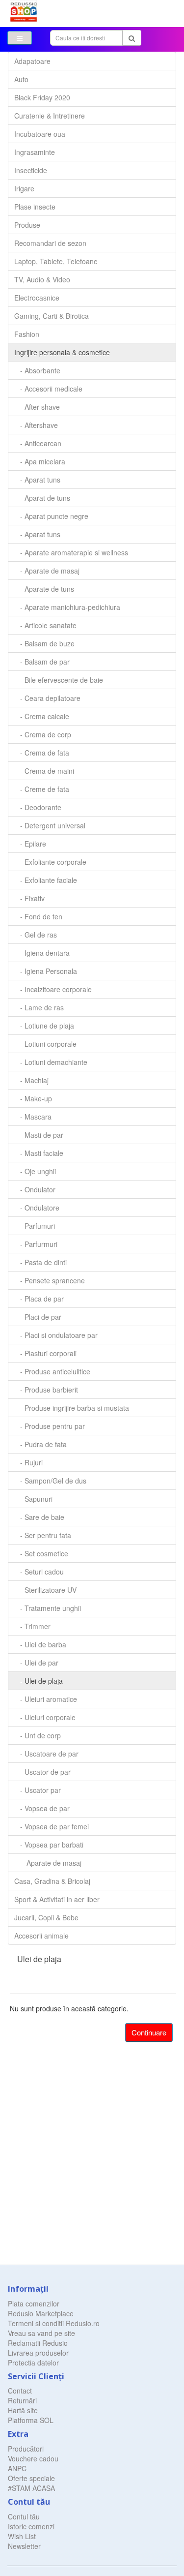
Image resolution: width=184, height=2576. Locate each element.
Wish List (22, 2536)
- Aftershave (36, 425)
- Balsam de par (42, 662)
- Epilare (30, 844)
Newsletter (24, 2546)
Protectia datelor (33, 2363)
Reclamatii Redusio (38, 2343)
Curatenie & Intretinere (50, 116)
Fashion (27, 334)
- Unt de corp (38, 1735)
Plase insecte (35, 207)
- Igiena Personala (46, 971)
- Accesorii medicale (48, 389)
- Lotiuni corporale (45, 1044)
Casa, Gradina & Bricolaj (52, 1881)
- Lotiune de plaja (44, 1026)
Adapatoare (32, 61)
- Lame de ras (39, 1007)
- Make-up (33, 1098)
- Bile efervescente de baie (59, 680)
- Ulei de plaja (39, 1681)
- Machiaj (31, 1080)
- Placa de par (39, 1299)
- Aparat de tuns (42, 498)
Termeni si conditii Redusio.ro (54, 2323)
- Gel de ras (36, 935)
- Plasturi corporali (45, 1353)
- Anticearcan (38, 443)
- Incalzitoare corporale (53, 989)
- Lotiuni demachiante (51, 1062)
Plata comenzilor (34, 2303)
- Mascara (33, 1117)
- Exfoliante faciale (46, 880)
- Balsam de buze (44, 643)
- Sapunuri (33, 1499)
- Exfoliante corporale (50, 862)
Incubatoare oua (40, 134)
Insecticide (31, 170)
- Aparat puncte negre (51, 516)
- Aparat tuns (37, 480)
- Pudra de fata (40, 1444)
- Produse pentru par (50, 1426)
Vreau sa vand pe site (41, 2333)
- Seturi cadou (39, 1572)
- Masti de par (39, 1135)
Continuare (149, 2032)
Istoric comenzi (31, 2526)
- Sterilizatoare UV (45, 1590)
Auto (21, 79)
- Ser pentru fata (43, 1535)
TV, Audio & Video (42, 279)
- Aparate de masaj (47, 571)
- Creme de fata (42, 789)
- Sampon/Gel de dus (50, 1481)
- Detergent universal (50, 825)
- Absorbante (37, 370)
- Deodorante (38, 807)
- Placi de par (38, 1317)
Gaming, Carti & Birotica (52, 316)
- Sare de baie (39, 1517)
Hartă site (23, 2410)
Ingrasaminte (35, 152)
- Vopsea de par (42, 1808)
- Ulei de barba (40, 1644)
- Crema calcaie (42, 716)
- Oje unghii (35, 1171)
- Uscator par (38, 1790)
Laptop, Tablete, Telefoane (56, 261)
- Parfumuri (35, 1226)
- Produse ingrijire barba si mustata (72, 1408)
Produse (27, 225)
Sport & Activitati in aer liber (57, 1899)
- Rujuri (28, 1462)
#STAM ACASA (31, 2488)
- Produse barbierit (46, 1390)
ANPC (17, 2468)
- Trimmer (32, 1626)
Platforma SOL (31, 2420)
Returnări (22, 2400)
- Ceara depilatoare (47, 698)
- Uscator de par (42, 1772)
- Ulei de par (36, 1663)
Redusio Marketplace (41, 2313)
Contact (20, 2391)
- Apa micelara (40, 461)
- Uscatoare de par (46, 1754)
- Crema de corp (43, 734)
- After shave (37, 407)
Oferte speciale (31, 2478)
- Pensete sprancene (50, 1280)
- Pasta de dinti (40, 1262)
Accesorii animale (41, 1936)
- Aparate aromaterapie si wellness (71, 552)
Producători (26, 2449)
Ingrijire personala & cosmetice (62, 352)
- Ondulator (35, 1189)
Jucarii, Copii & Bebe (46, 1917)
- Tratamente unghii (48, 1608)
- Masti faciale (39, 1153)
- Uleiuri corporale (45, 1717)
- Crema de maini (44, 771)
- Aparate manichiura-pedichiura (67, 607)
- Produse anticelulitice (52, 1371)
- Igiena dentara (42, 953)
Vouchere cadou (33, 2458)
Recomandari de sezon (50, 243)
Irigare (24, 188)
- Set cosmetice (41, 1553)
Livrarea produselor (38, 2353)
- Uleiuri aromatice (46, 1699)
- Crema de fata (42, 753)
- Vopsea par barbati (49, 1845)
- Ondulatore (37, 1208)
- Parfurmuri (36, 1244)
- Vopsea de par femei (52, 1826)
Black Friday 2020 (42, 97)
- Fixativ (29, 898)
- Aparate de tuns (44, 589)
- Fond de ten (38, 916)
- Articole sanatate (45, 625)
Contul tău (24, 2516)
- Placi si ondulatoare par (56, 1335)
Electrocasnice (37, 298)
